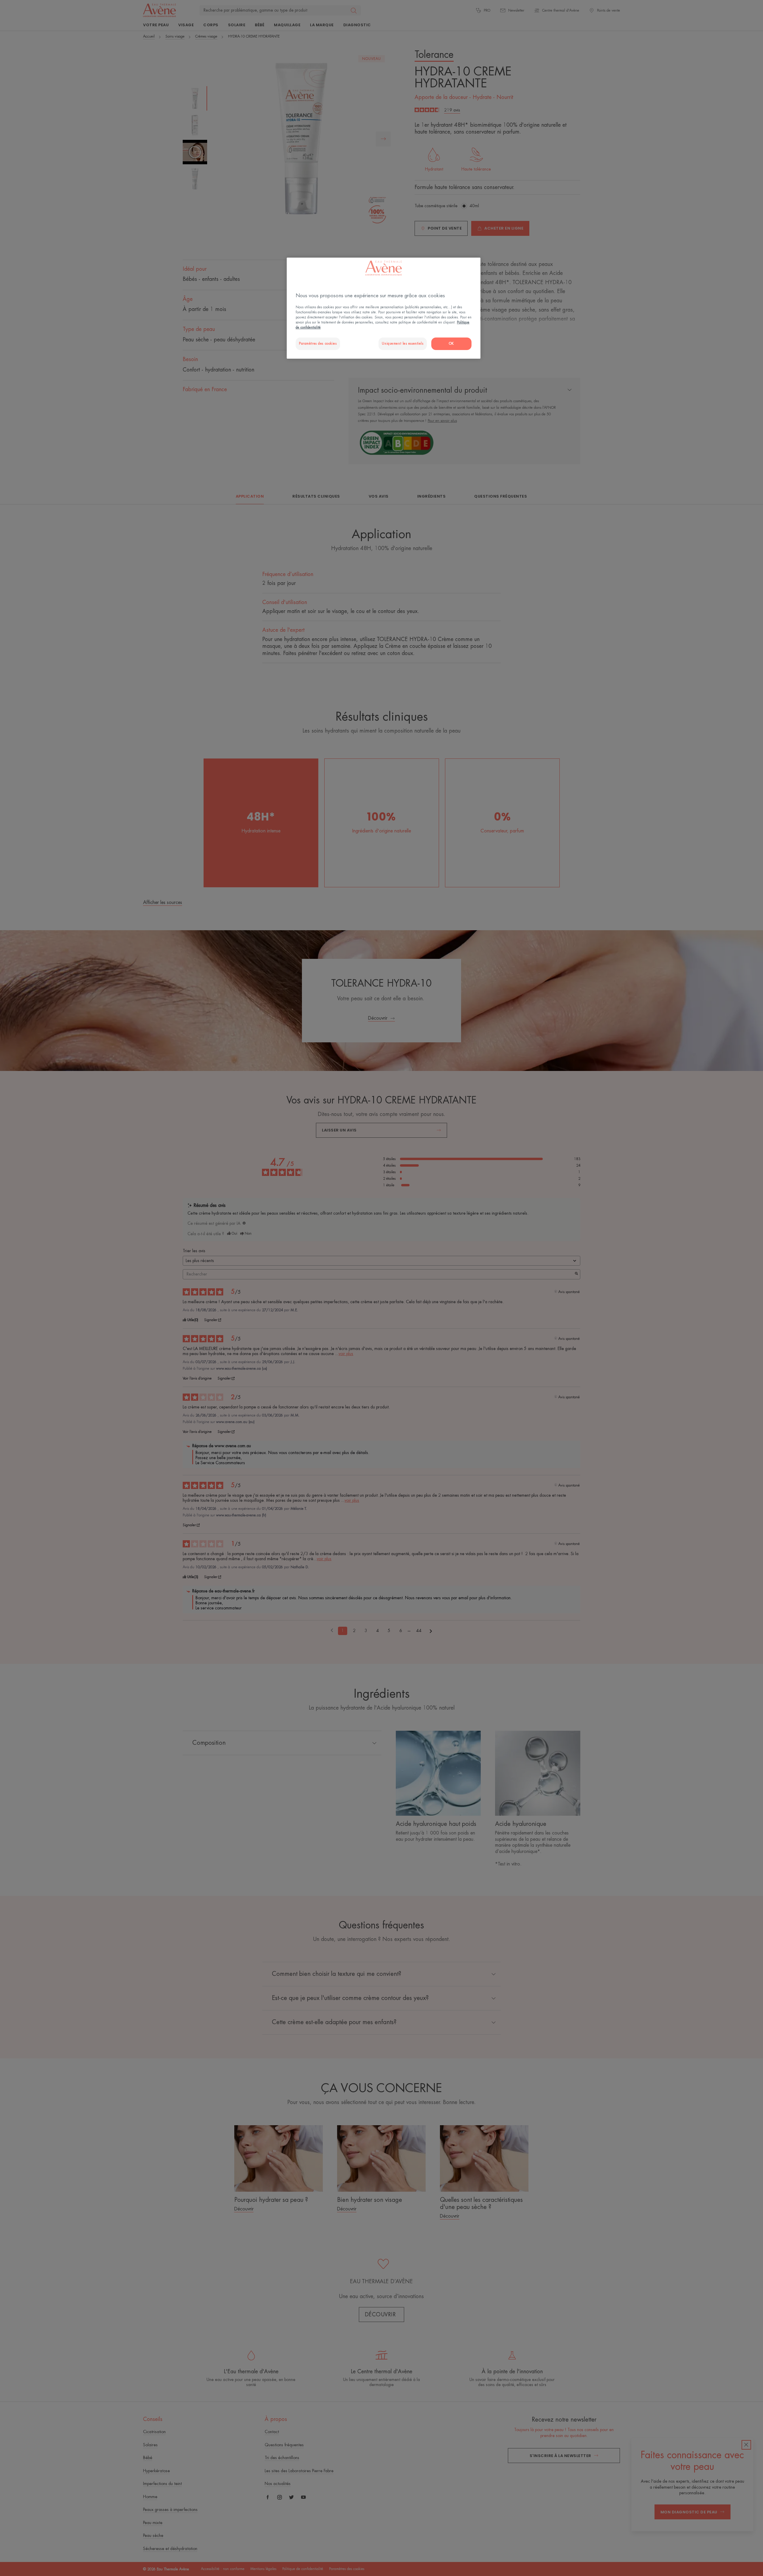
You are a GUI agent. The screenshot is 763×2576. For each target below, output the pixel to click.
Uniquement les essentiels (403, 344)
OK (451, 344)
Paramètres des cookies (318, 344)
